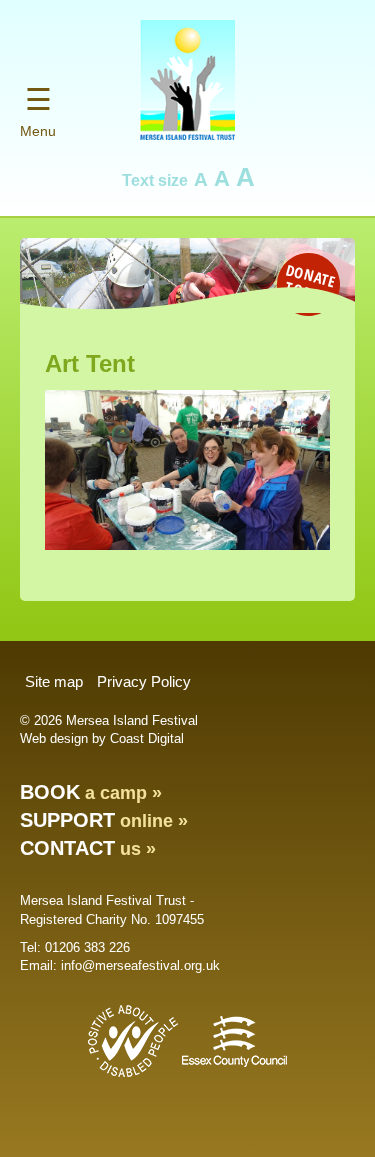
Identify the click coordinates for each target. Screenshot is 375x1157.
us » (88, 849)
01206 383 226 (87, 947)
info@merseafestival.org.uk (140, 965)
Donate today (310, 282)
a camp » (91, 793)
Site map (54, 681)
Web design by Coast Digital (102, 738)
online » (104, 821)
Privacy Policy (144, 681)
